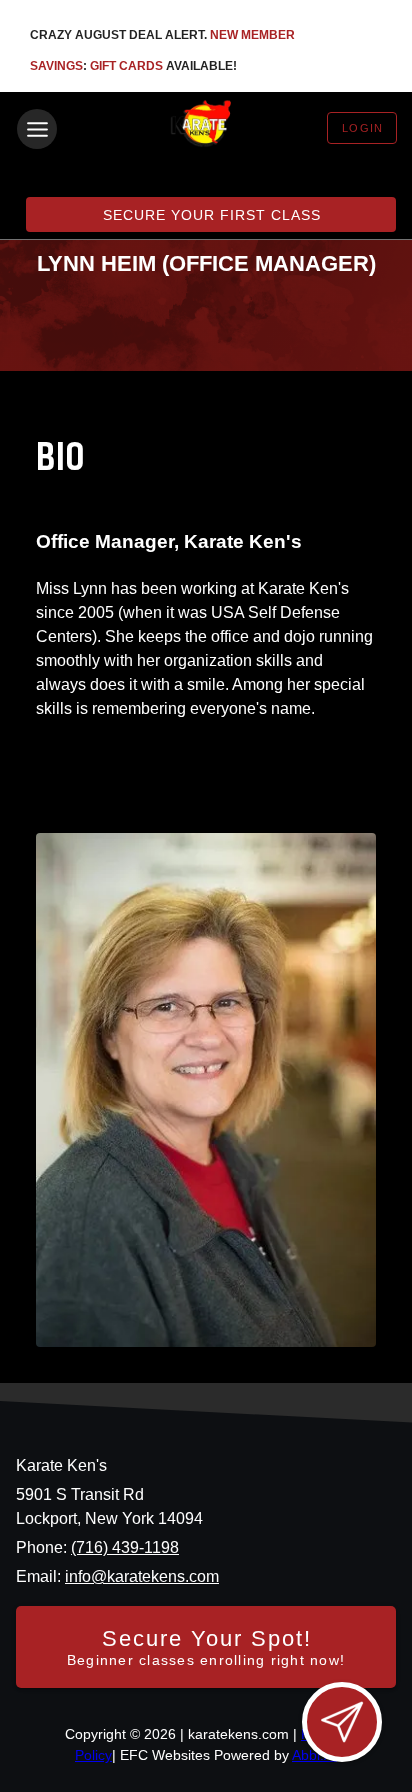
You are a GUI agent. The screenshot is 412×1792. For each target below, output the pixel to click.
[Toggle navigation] (37, 129)
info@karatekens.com (142, 1576)
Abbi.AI (314, 1755)
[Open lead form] (342, 1722)
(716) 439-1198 (125, 1547)
